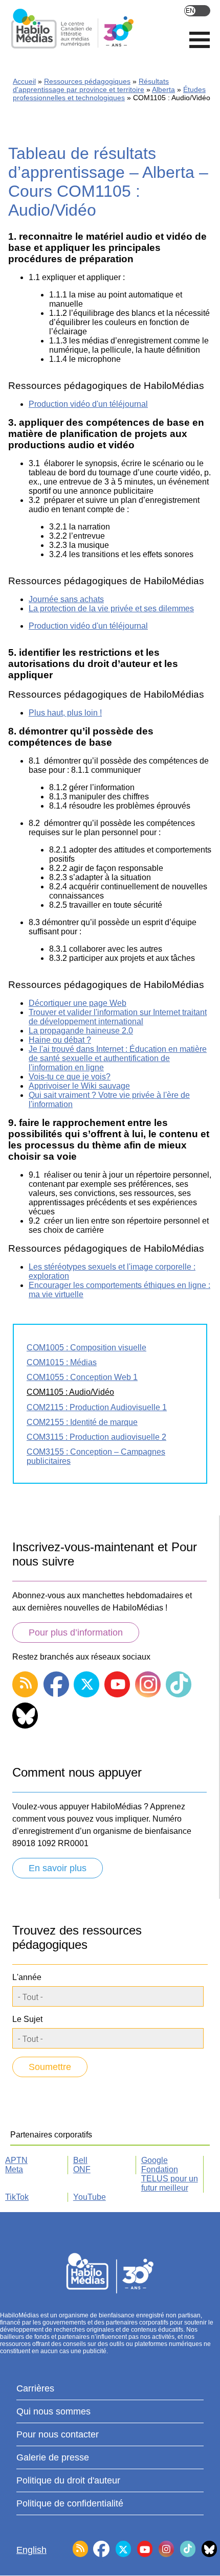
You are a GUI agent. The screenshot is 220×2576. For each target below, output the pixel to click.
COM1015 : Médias (62, 1362)
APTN (16, 2160)
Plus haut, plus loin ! (65, 713)
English (197, 11)
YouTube (90, 2197)
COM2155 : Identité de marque (82, 1422)
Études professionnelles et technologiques (109, 94)
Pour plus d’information (76, 1632)
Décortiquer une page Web (78, 1003)
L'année (27, 1977)
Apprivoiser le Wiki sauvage (79, 1086)
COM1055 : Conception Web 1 (82, 1377)
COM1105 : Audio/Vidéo (70, 1392)
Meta (14, 2169)
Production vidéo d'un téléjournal (88, 404)
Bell (80, 2160)
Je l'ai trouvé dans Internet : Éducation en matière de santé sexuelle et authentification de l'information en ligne (118, 1058)
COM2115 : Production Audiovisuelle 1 (97, 1407)
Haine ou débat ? (60, 1040)
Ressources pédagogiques (87, 81)
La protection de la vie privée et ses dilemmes (111, 608)
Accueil (24, 81)
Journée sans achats (66, 599)
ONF (82, 2169)
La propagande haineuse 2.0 (81, 1031)
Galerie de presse (53, 2457)
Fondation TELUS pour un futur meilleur (170, 2179)
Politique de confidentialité (70, 2503)
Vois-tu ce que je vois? (70, 1077)
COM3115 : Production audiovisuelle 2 (96, 1437)
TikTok (17, 2197)
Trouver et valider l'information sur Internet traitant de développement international (118, 1017)
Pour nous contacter (58, 2434)
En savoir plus (58, 1868)
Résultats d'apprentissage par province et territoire (91, 85)
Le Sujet (27, 2019)
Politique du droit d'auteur (68, 2480)
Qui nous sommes (53, 2411)
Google (155, 2160)
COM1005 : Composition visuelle (86, 1348)
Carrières (35, 2388)
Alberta (163, 89)
